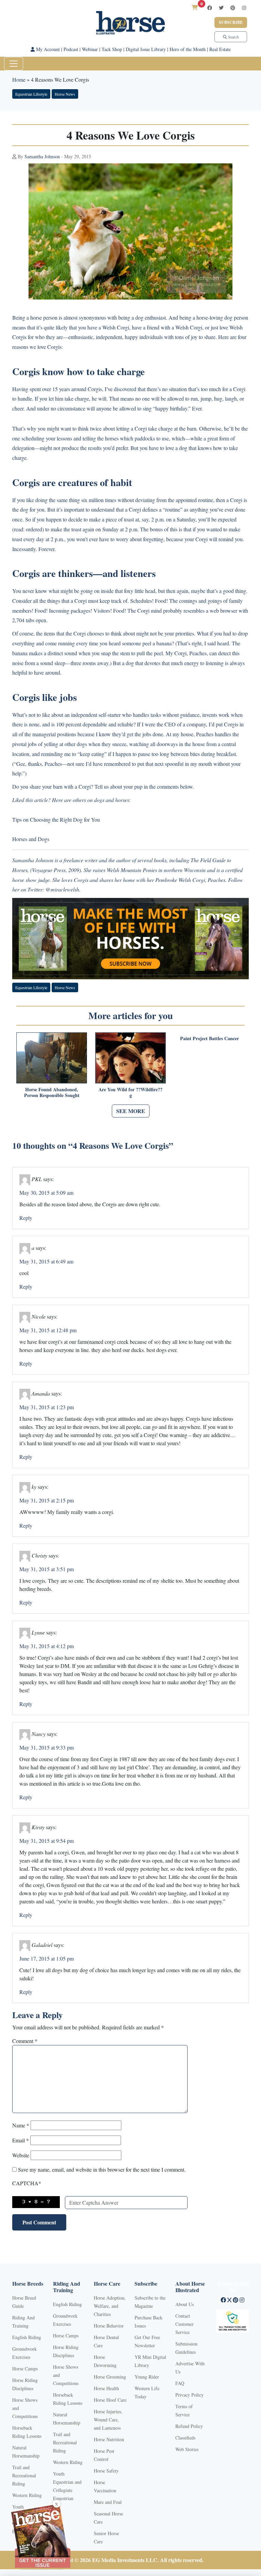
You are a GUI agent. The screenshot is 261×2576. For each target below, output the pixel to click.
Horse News (65, 94)
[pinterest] (233, 8)
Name (21, 2125)
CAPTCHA (27, 2183)
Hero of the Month (188, 49)
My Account (47, 49)
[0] (195, 7)
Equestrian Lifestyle (31, 94)
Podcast (71, 49)
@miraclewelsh (62, 889)
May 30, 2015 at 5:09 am (46, 1193)
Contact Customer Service (185, 2324)
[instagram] (244, 8)
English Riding (27, 2337)
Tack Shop (112, 49)
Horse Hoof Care (110, 2400)
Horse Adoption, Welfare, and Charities (110, 2306)
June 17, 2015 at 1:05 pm (47, 1958)
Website (21, 2155)
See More (131, 1111)
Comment (25, 2041)
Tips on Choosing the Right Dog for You (56, 819)
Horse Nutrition (109, 2439)
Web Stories (187, 2449)
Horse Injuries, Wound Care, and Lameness (108, 2420)
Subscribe (231, 22)
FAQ (180, 2383)
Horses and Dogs (31, 839)
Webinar (90, 49)
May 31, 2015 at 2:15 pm (47, 1500)
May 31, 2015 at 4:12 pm (47, 1646)
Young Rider (147, 2377)
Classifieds (185, 2438)
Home (19, 79)
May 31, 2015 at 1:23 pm (47, 1407)
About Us (185, 2304)
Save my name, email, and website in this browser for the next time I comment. (102, 2169)
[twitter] (221, 8)
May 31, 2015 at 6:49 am (46, 1261)
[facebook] (210, 8)
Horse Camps (25, 2369)
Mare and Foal (108, 2502)
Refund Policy (189, 2426)
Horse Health (106, 2388)
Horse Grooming (110, 2377)
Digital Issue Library (146, 49)
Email (21, 2140)
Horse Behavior (109, 2326)
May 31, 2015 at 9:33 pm (47, 1747)
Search (233, 37)
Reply (26, 1218)
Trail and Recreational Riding (24, 2475)
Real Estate (220, 49)
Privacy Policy (189, 2395)
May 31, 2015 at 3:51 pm (47, 1569)
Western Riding (27, 2495)
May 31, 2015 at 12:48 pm (48, 1330)
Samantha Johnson (42, 156)
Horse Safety (106, 2471)
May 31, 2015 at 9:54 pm (47, 1841)
